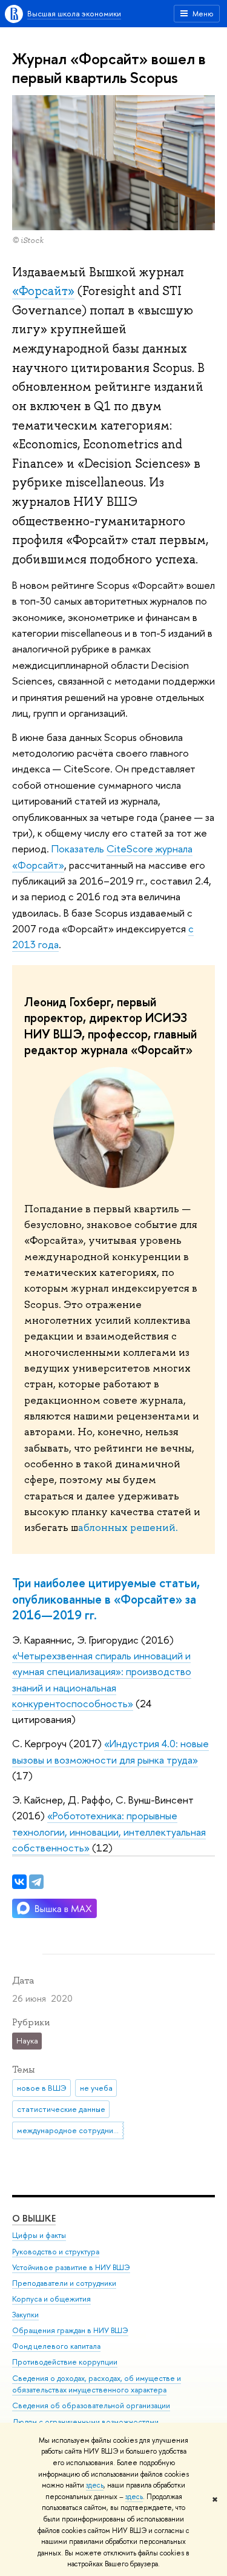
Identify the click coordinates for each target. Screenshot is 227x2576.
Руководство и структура (56, 2252)
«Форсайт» (43, 291)
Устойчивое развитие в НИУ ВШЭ (71, 2267)
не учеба (96, 2088)
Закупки (25, 2315)
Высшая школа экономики (74, 13)
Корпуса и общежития (51, 2299)
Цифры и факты (39, 2235)
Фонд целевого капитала (56, 2346)
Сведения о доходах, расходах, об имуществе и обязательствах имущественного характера (97, 2384)
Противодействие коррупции (65, 2362)
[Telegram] (36, 1882)
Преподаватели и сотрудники (64, 2283)
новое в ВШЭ (42, 2088)
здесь (95, 2485)
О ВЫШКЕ (34, 2218)
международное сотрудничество (71, 2130)
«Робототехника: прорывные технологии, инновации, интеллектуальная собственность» (109, 1831)
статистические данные (61, 2109)
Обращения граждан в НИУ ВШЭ (70, 2330)
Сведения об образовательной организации (91, 2405)
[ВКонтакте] (19, 1882)
